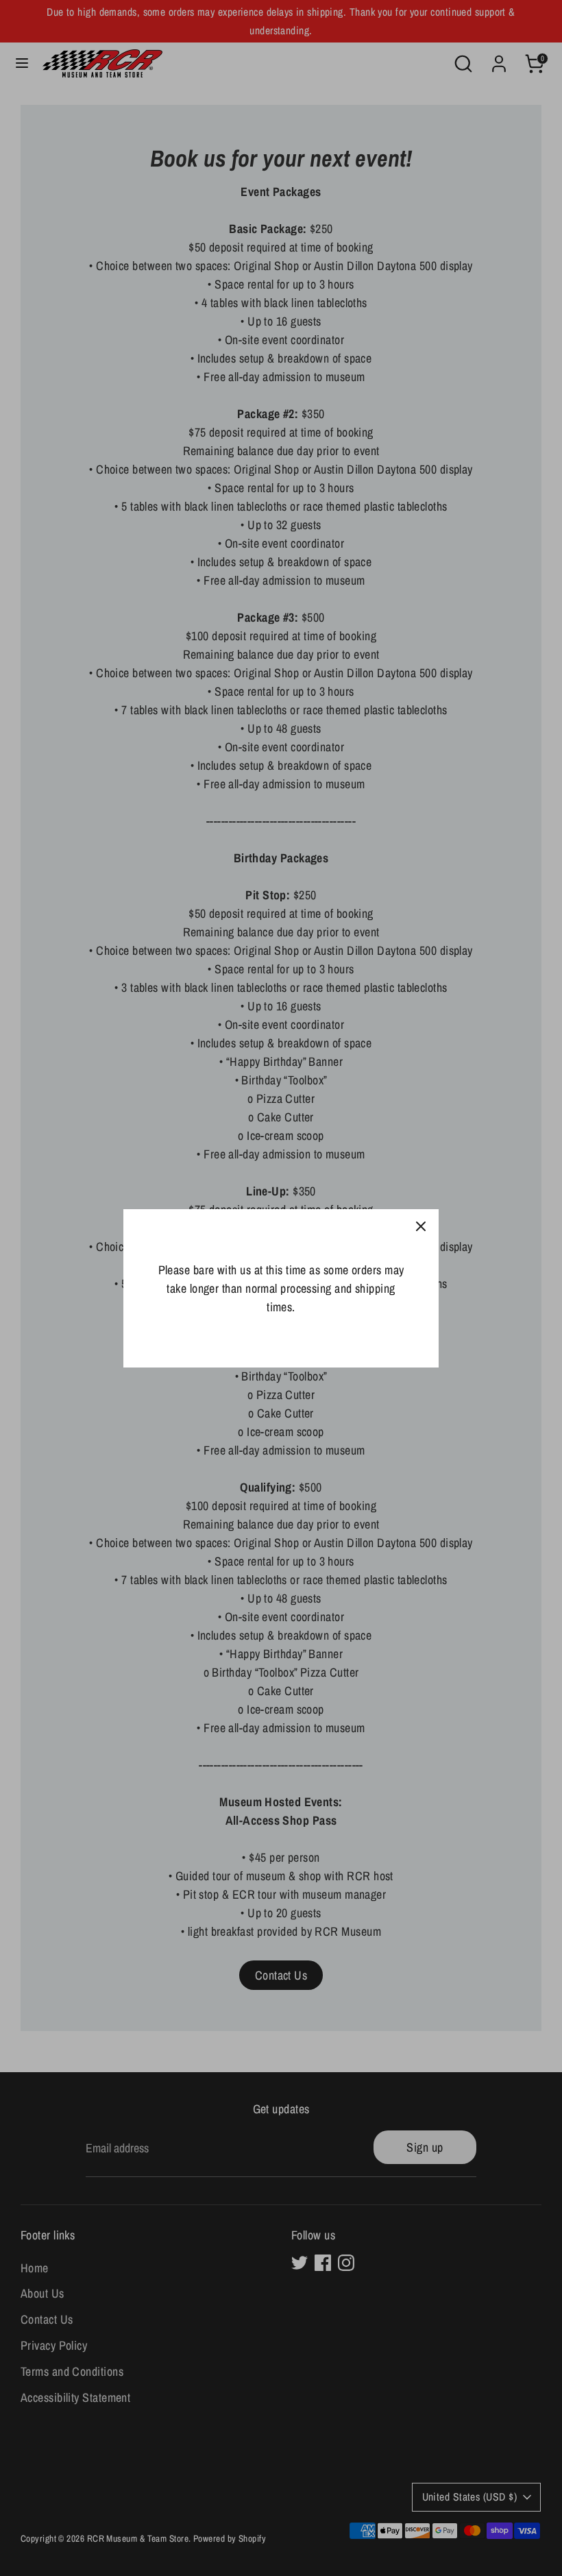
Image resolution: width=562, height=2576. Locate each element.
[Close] (421, 1227)
